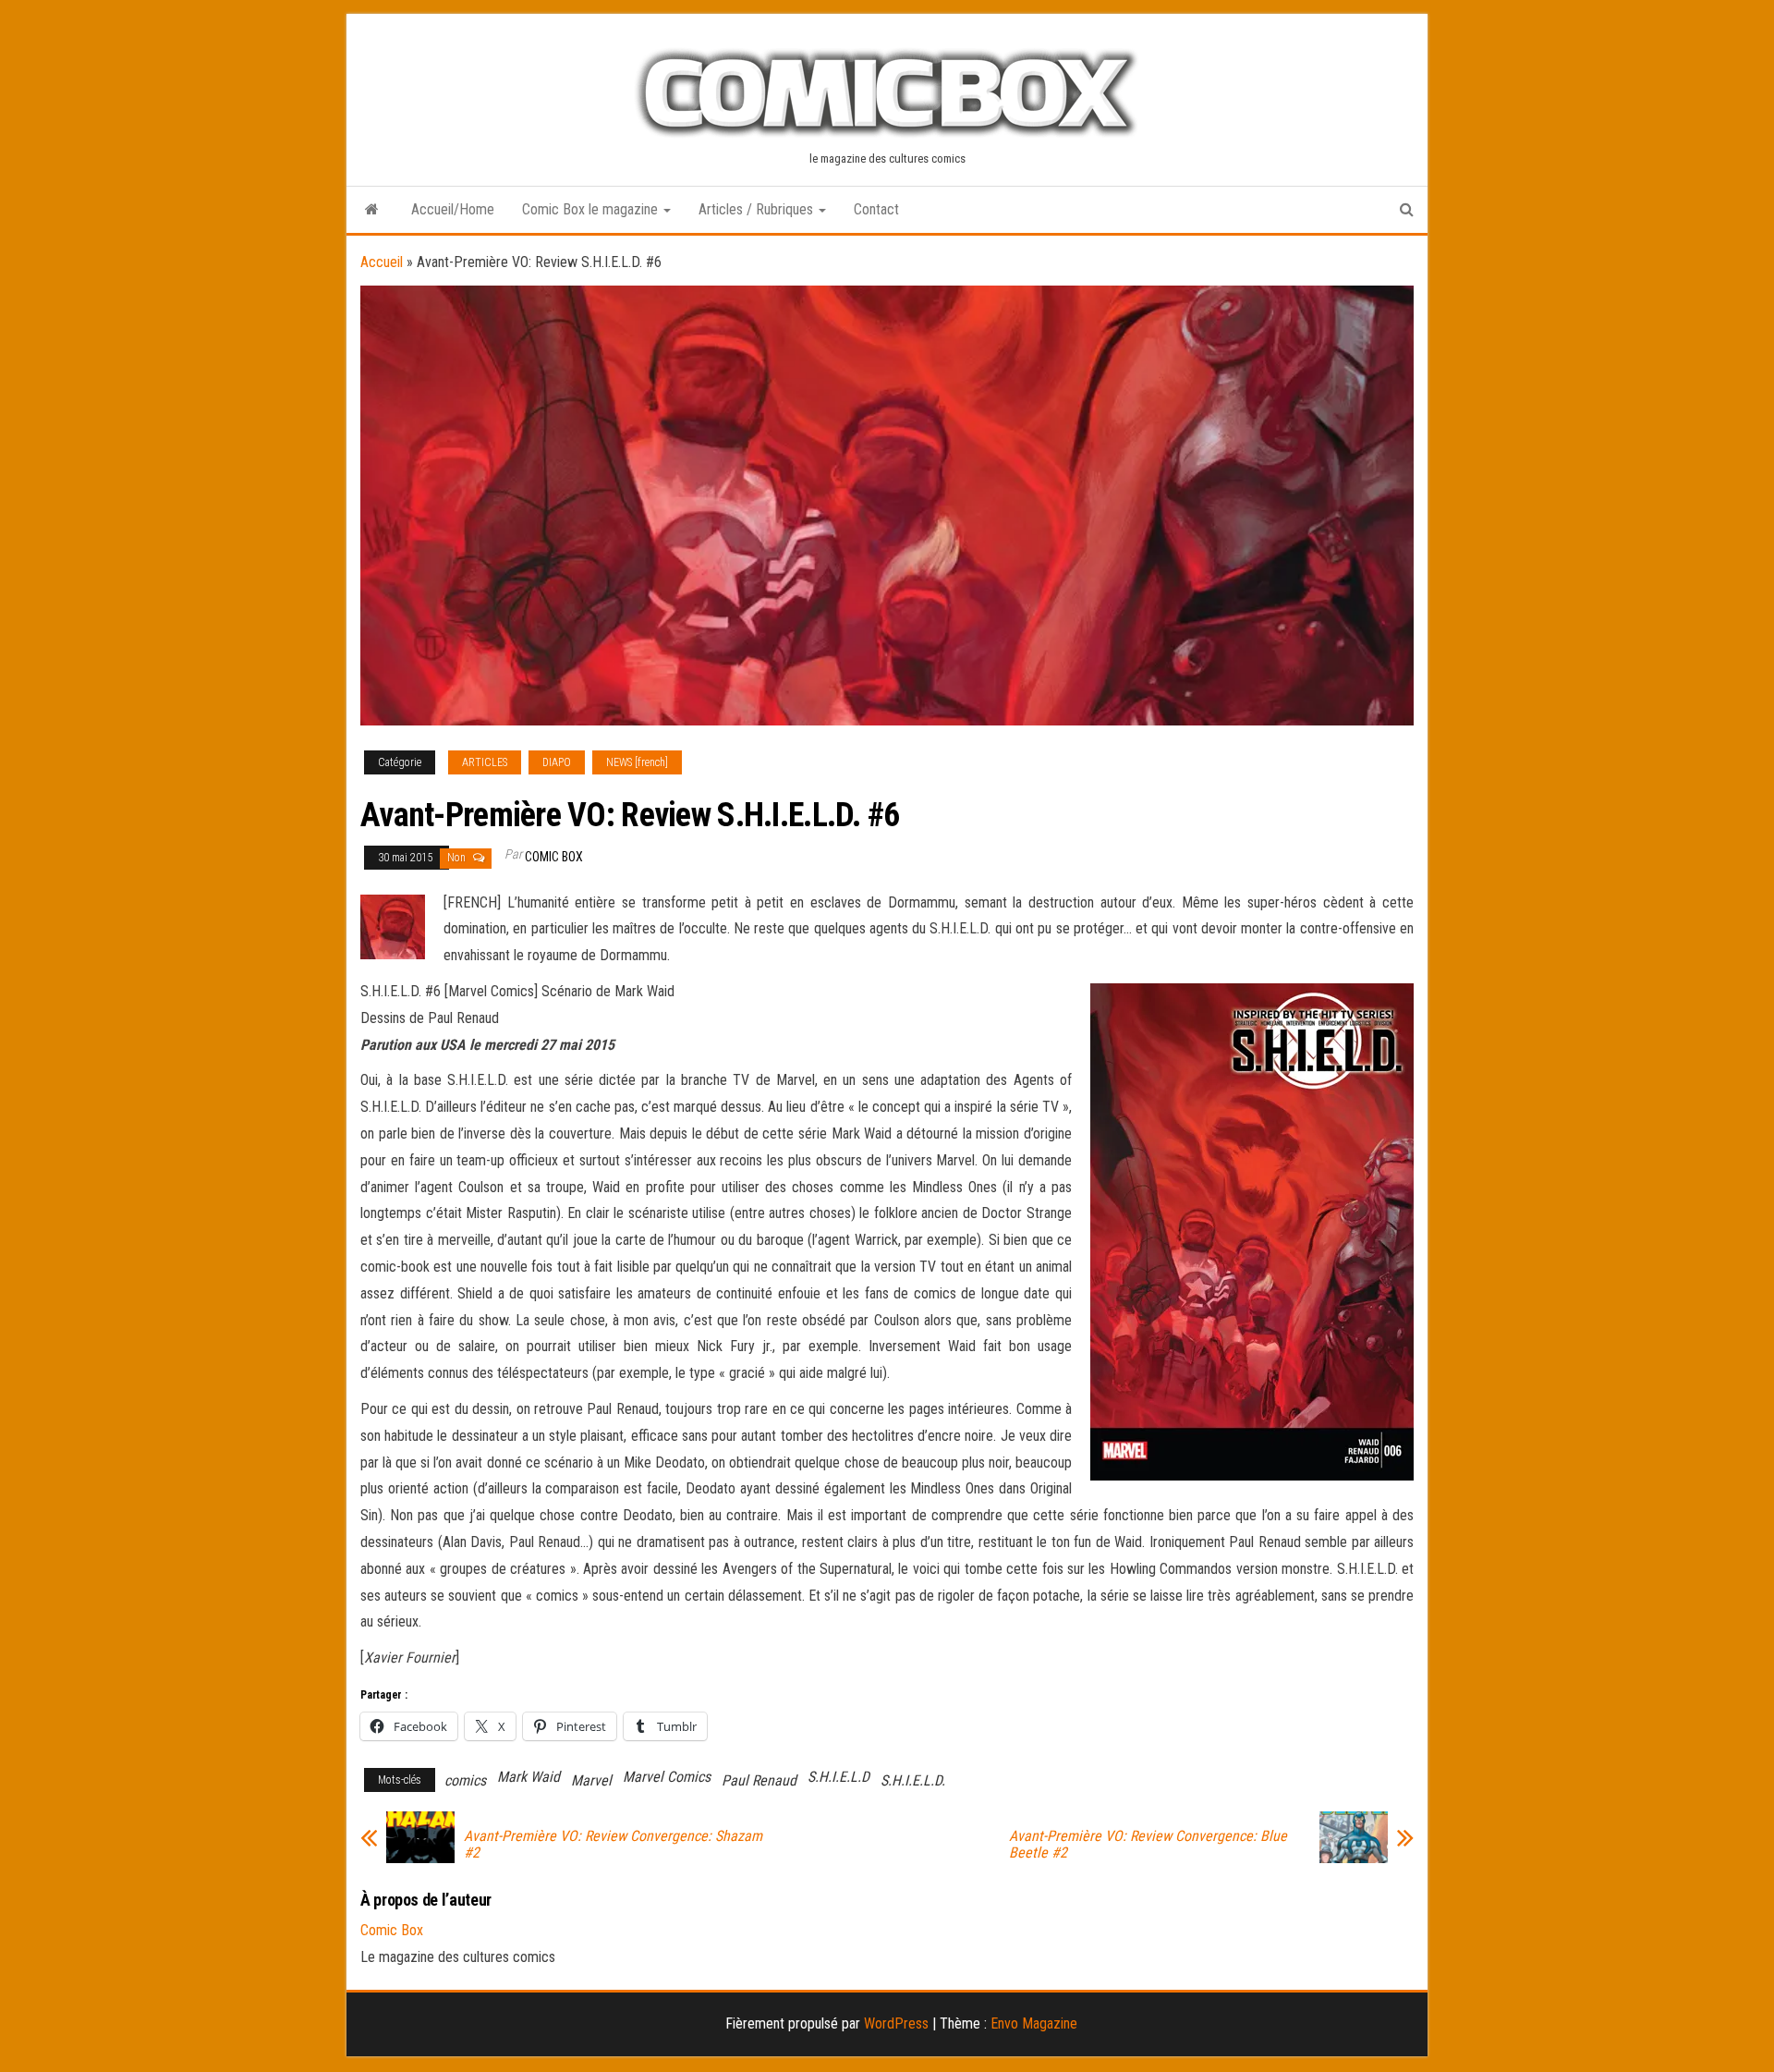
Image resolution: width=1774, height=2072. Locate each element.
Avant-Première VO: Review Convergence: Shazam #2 (613, 1845)
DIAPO (557, 762)
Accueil (382, 262)
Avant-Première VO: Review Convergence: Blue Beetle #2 (1148, 1845)
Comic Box (554, 857)
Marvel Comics (667, 1777)
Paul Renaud (759, 1780)
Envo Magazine (1034, 2023)
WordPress (896, 2023)
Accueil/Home (453, 209)
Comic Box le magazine (592, 209)
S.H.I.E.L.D (838, 1777)
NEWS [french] (637, 762)
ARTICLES (485, 762)
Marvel (591, 1780)
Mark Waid (529, 1777)
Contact (876, 209)
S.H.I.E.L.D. (913, 1780)
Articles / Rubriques (758, 209)
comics (465, 1780)
